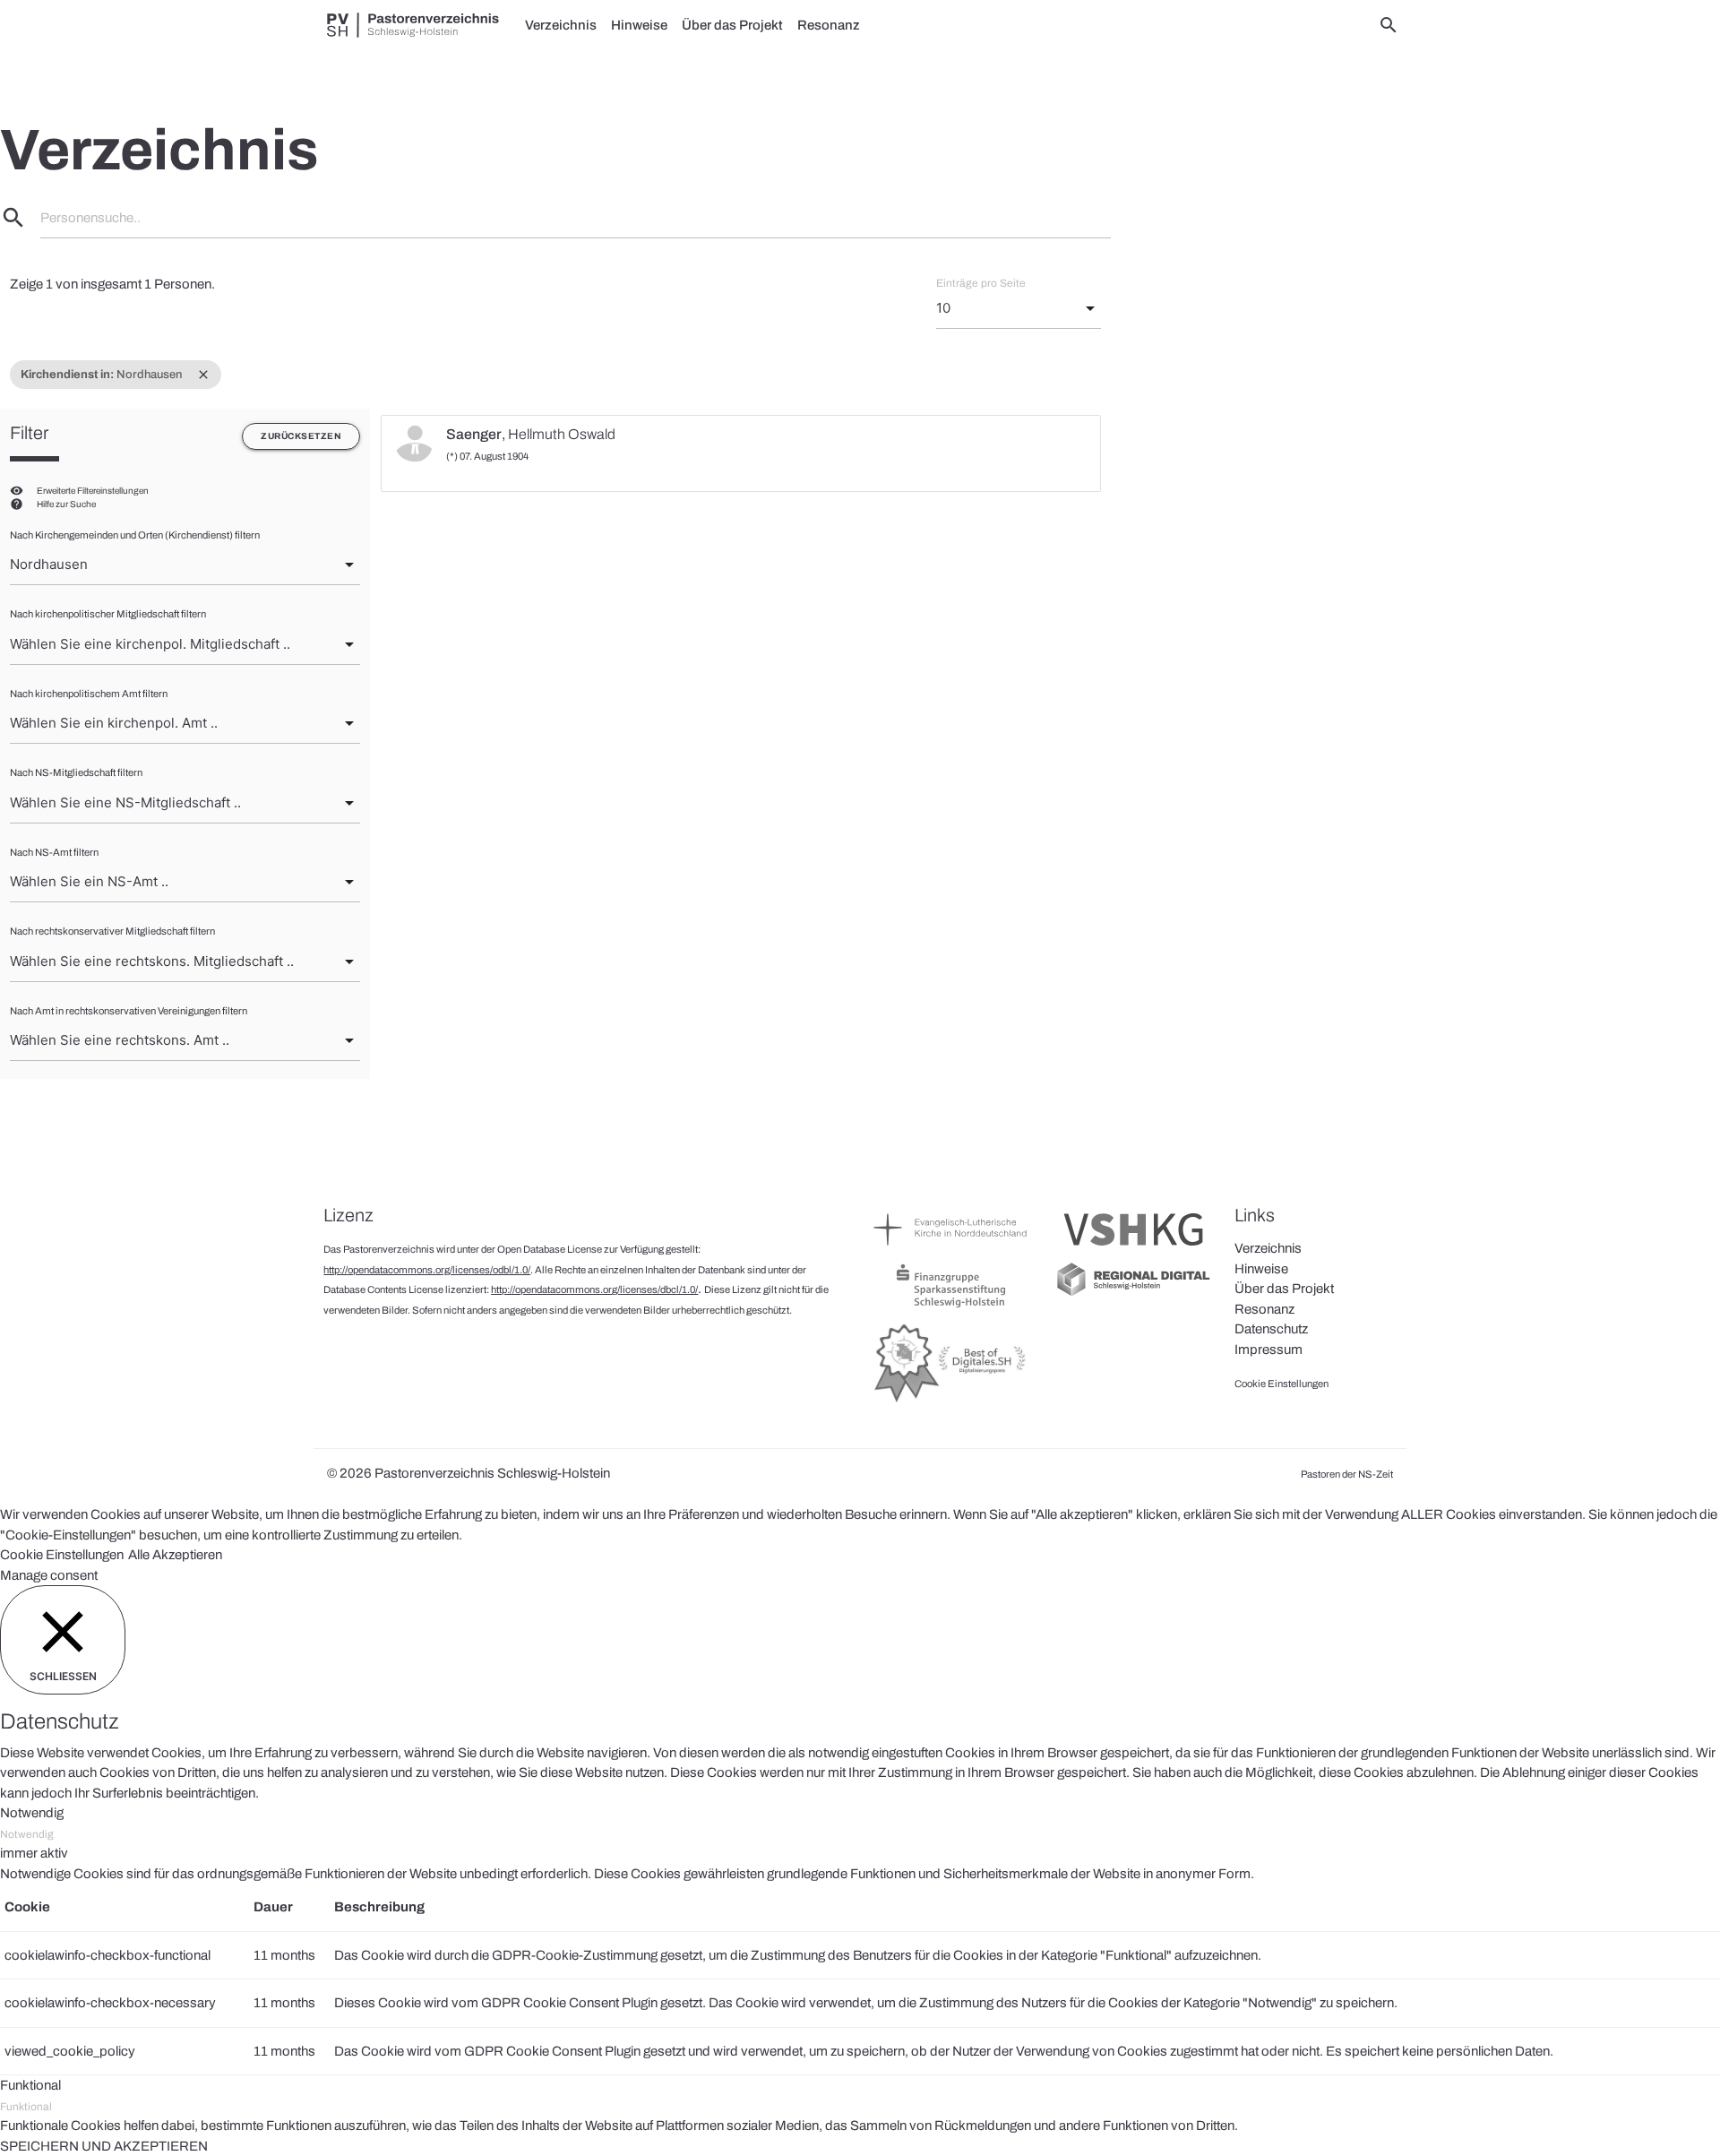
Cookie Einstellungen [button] (62, 1555)
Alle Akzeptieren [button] (175, 1555)
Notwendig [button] (32, 1813)
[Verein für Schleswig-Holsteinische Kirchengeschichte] (1134, 1250)
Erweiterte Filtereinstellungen (93, 491)
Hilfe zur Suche (66, 504)
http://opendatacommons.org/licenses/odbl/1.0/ (427, 1270)
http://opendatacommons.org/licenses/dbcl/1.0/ (594, 1289)
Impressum (1268, 1350)
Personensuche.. (90, 218)
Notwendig (27, 1834)
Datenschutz (1271, 1329)
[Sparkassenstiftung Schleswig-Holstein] (951, 1307)
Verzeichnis (561, 25)
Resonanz (829, 25)
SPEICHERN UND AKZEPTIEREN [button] (104, 2146)
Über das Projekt (732, 25)
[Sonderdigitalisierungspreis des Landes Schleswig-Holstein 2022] (951, 1401)
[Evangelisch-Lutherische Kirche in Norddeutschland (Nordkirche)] (951, 1250)
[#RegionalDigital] (1134, 1294)
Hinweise (639, 25)
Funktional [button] (30, 2085)
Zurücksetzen (301, 436)
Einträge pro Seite (981, 283)
